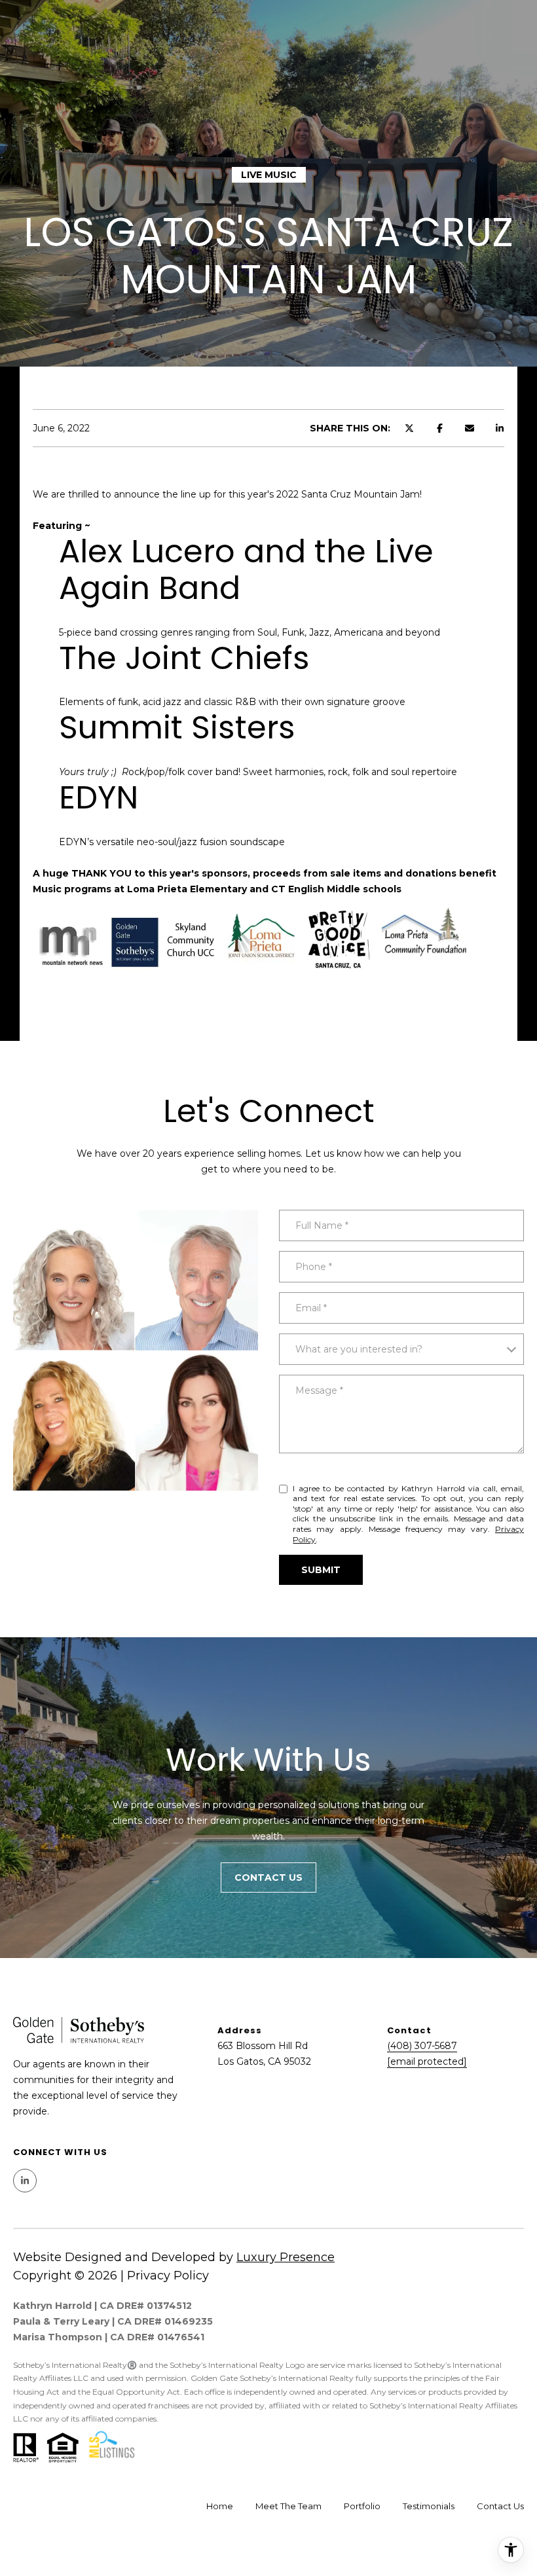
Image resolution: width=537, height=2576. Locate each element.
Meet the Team (288, 2506)
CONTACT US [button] (268, 1878)
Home (220, 2506)
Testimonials (429, 2506)
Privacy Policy (168, 2276)
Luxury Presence (286, 2257)
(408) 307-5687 (422, 2046)
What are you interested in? (359, 1349)
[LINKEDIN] (25, 2181)
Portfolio (362, 2506)
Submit (321, 1570)
